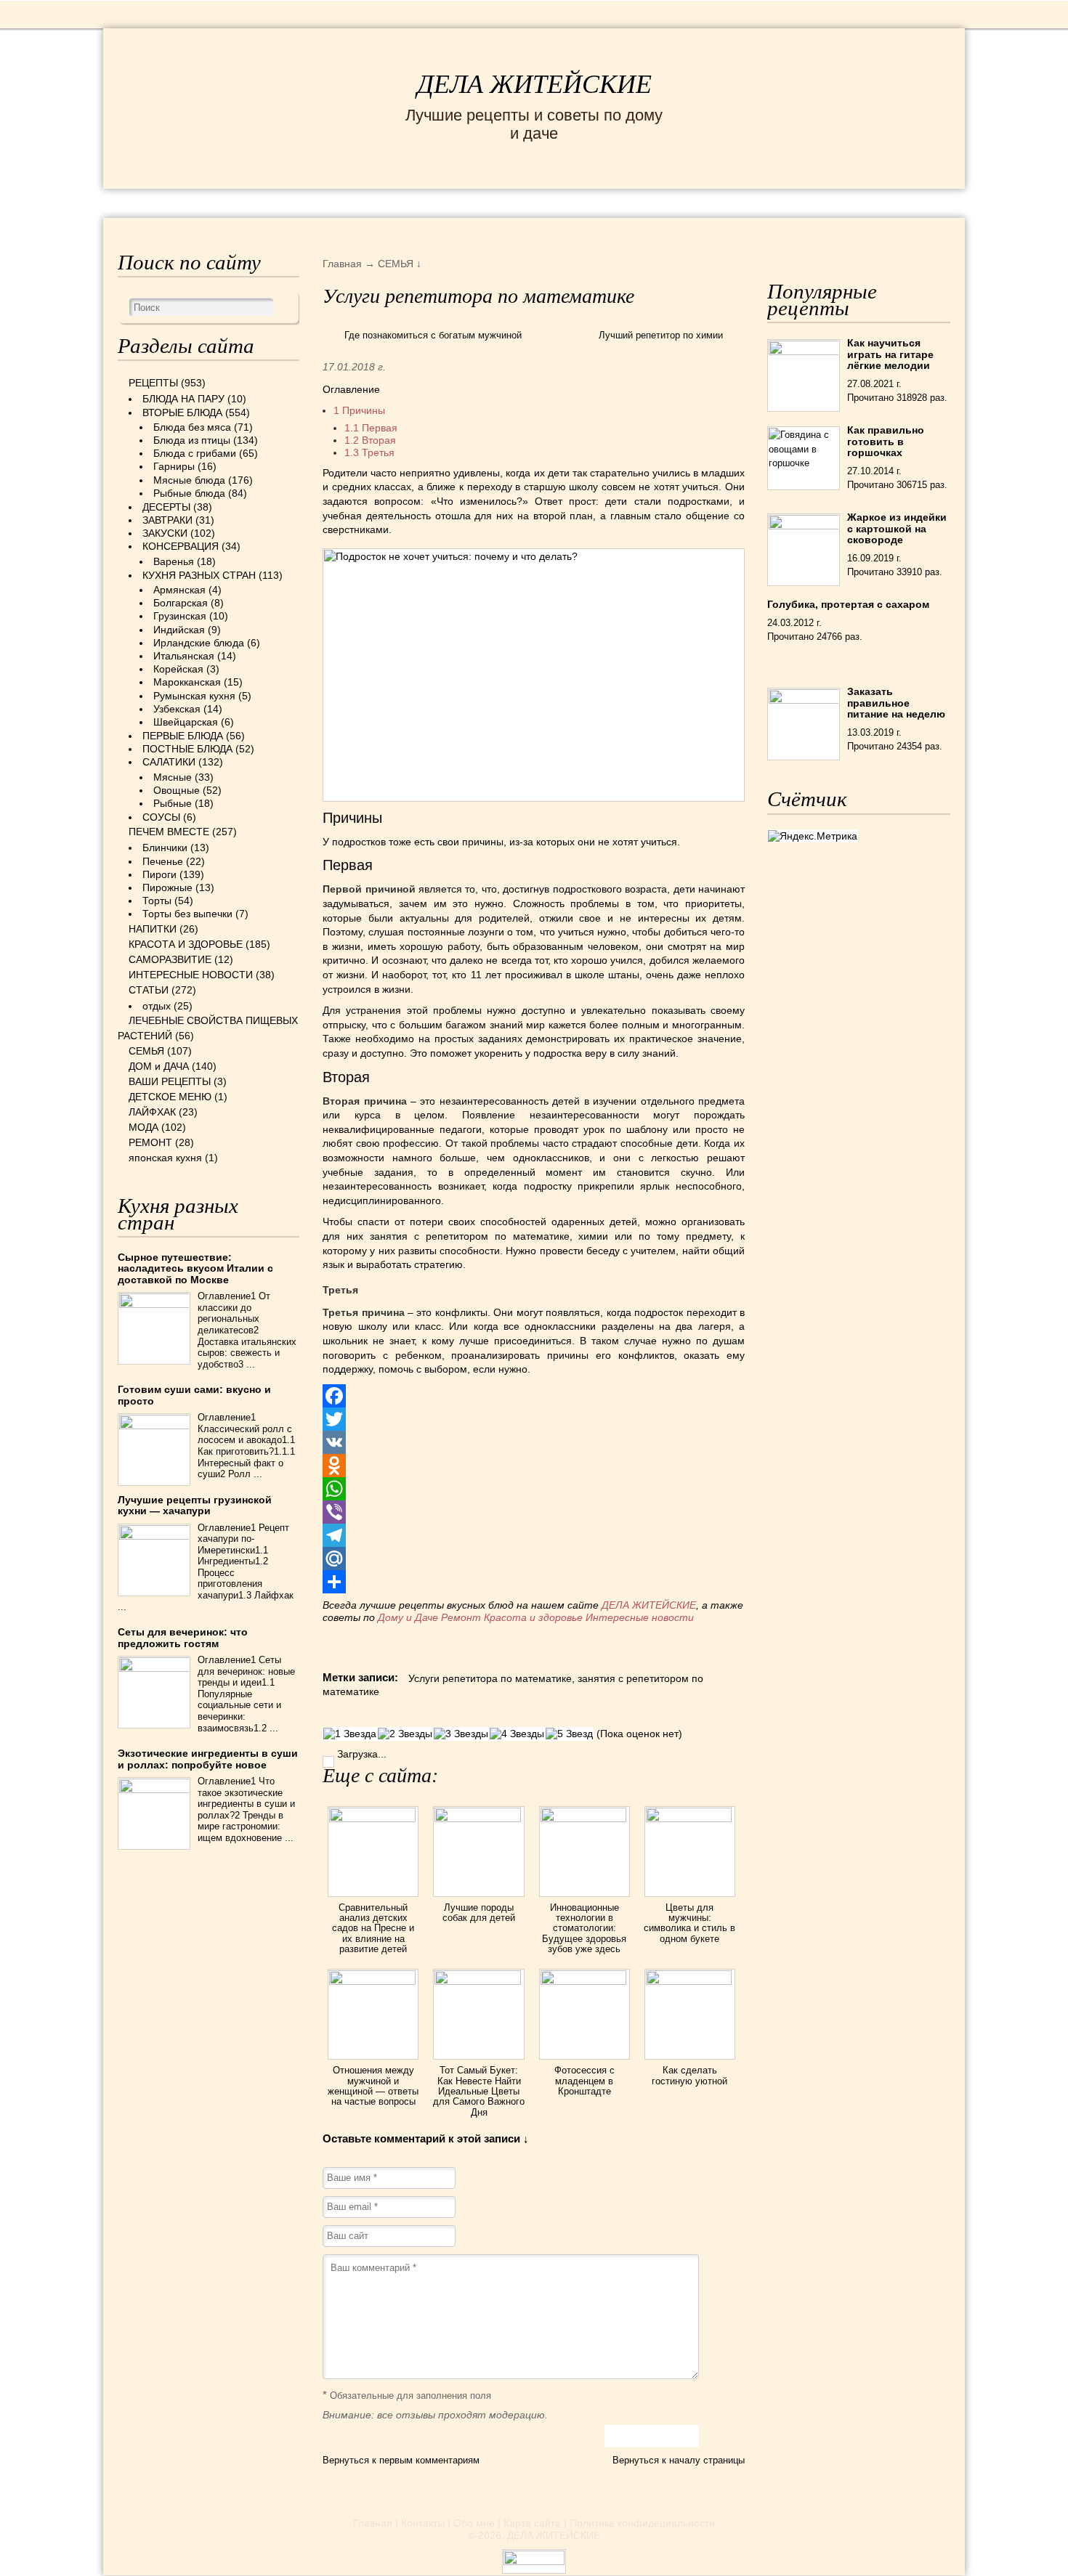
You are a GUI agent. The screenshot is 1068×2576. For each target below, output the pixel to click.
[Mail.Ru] (534, 1559)
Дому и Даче (408, 1617)
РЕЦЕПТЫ (149, 202)
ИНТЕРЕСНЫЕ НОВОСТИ (473, 202)
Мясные (173, 777)
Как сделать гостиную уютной (689, 2075)
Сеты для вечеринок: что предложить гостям (183, 1637)
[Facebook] (534, 1396)
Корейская (178, 669)
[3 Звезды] (461, 1734)
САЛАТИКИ (169, 762)
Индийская (179, 630)
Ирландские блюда (199, 643)
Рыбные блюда (189, 493)
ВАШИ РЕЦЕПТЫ (170, 1081)
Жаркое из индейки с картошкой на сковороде (897, 528)
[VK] (534, 1442)
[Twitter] (534, 1419)
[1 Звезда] (350, 1734)
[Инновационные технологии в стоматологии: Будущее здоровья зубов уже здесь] (584, 1819)
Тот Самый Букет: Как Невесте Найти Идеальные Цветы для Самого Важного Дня (479, 2091)
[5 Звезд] (569, 1734)
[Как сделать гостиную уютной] (690, 1981)
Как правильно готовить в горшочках (886, 441)
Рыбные (173, 803)
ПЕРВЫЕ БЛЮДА (183, 736)
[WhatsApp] (534, 1489)
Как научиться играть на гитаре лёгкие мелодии (890, 354)
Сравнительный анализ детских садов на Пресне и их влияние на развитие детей (373, 1928)
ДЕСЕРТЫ (166, 507)
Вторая (370, 440)
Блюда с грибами (195, 453)
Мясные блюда (189, 480)
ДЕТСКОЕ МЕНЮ (170, 1097)
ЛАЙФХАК (152, 1112)
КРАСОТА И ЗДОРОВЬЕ (283, 202)
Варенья (174, 561)
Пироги (159, 874)
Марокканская (187, 682)
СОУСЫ (161, 817)
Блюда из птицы (192, 440)
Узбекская (177, 709)
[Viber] (534, 1512)
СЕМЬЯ (606, 202)
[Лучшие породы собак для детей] (478, 1819)
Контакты (423, 2523)
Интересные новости (641, 1617)
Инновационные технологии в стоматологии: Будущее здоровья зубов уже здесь (584, 1928)
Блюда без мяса (192, 427)
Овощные (177, 790)
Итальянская (184, 656)
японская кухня (165, 1158)
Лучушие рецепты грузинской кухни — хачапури (195, 1505)
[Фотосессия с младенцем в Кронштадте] (584, 1981)
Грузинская (180, 616)
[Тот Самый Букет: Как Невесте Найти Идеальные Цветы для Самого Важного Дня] (478, 1981)
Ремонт (461, 1617)
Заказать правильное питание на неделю (896, 703)
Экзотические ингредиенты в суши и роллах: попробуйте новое (208, 1759)
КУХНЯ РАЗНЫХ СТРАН (199, 575)
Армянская (179, 590)
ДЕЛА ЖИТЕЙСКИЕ (534, 84)
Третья (369, 452)
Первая (371, 428)
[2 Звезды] (405, 1734)
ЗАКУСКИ (165, 533)
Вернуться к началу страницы (679, 2460)
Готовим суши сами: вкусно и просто (194, 1395)
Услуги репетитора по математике (490, 1678)
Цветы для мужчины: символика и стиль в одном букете (689, 1923)
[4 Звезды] (517, 1734)
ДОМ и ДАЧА (692, 202)
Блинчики (165, 848)
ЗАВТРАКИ (167, 520)
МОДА (773, 202)
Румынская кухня (194, 696)
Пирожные (167, 887)
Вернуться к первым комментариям (401, 2460)
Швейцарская (186, 722)
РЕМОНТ (841, 202)
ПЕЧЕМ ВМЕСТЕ (169, 832)
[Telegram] (534, 1535)
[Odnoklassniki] (534, 1466)
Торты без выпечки (187, 914)
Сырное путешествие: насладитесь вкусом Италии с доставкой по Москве (195, 1268)
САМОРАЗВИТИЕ (170, 959)
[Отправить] (534, 1582)
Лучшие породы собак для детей (479, 1913)
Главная (373, 2523)
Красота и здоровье (533, 1617)
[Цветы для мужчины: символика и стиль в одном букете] (690, 1819)
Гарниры (174, 466)
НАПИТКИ (153, 929)
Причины (359, 410)
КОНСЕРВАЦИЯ (181, 546)
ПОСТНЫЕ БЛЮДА (187, 749)
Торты (157, 901)
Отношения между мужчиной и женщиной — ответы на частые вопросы (373, 2086)
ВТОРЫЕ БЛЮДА (182, 413)
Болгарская (181, 603)
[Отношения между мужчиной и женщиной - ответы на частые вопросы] (373, 1981)
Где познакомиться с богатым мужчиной (433, 335)
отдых (157, 1006)
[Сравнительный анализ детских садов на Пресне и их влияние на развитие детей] (373, 1819)
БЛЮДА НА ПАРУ (183, 399)
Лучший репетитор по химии (661, 335)
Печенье (163, 861)
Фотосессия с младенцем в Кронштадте (584, 2081)
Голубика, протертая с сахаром (848, 604)
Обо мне (474, 2523)
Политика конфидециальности (642, 2523)
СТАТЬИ (149, 990)
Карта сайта (532, 2523)
